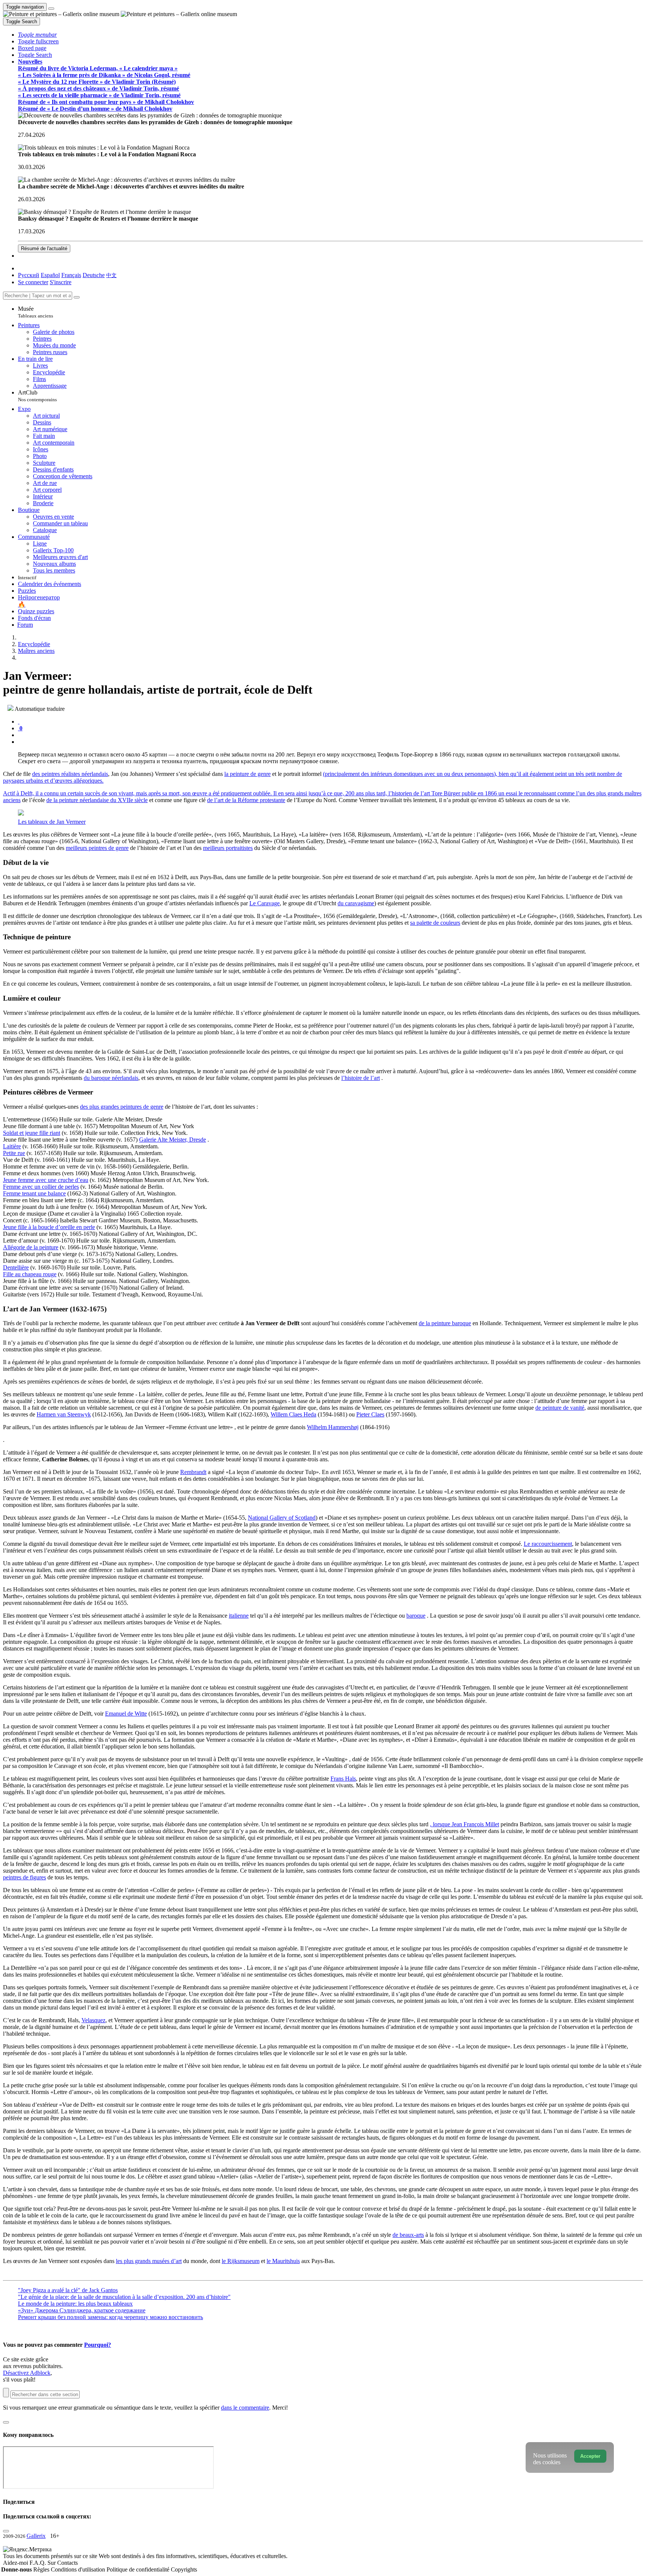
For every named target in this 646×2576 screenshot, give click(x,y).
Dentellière (16, 1267)
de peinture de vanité (560, 1408)
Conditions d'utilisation (79, 2569)
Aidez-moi (16, 2563)
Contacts (67, 2563)
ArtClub (37, 396)
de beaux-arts (408, 2235)
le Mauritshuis (283, 2261)
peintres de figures (24, 1877)
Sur (52, 2563)
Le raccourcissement (548, 1544)
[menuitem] (111, 275)
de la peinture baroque (445, 1323)
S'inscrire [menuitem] (61, 282)
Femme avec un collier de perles (41, 1187)
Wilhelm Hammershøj (333, 1427)
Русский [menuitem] (29, 275)
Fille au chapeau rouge (30, 1274)
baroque (416, 1616)
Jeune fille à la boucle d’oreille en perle (49, 1227)
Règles (42, 2569)
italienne (239, 1616)
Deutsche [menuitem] (94, 275)
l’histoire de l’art (361, 1078)
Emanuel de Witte (126, 1714)
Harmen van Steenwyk (64, 1414)
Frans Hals (343, 1779)
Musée (36, 312)
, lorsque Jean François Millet (464, 1824)
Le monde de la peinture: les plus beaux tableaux (75, 2304)
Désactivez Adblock (27, 2373)
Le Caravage (264, 903)
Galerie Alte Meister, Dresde (173, 1140)
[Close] (77, 297)
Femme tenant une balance (34, 1193)
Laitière (12, 1146)
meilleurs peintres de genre (97, 848)
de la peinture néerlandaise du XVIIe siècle (97, 800)
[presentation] (330, 735)
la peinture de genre (247, 774)
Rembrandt (193, 1472)
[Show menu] (51, 9)
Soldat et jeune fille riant (32, 1133)
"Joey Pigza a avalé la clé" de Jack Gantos (68, 2290)
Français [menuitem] (71, 275)
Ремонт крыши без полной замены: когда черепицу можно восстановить (110, 2317)
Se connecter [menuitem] (33, 282)
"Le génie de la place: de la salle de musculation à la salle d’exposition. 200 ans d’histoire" (124, 2297)
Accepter (590, 2456)
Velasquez (93, 2020)
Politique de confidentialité (139, 2569)
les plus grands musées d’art (149, 2261)
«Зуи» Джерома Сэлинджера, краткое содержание (82, 2310)
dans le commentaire (245, 2408)
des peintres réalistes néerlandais (70, 774)
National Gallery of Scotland (282, 1518)
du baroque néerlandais (111, 1078)
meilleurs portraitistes (228, 848)
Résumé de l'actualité (44, 248)
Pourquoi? (98, 2345)
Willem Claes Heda (293, 1414)
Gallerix (36, 2536)
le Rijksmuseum (241, 2261)
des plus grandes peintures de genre (122, 1107)
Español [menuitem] (50, 275)
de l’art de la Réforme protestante (246, 800)
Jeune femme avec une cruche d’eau (46, 1180)
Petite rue (14, 1153)
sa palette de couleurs (435, 923)
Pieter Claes (370, 1414)
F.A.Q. (39, 2563)
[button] (37, 35)
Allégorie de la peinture (31, 1247)
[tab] (19, 721)
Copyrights (184, 2569)
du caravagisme (356, 903)
